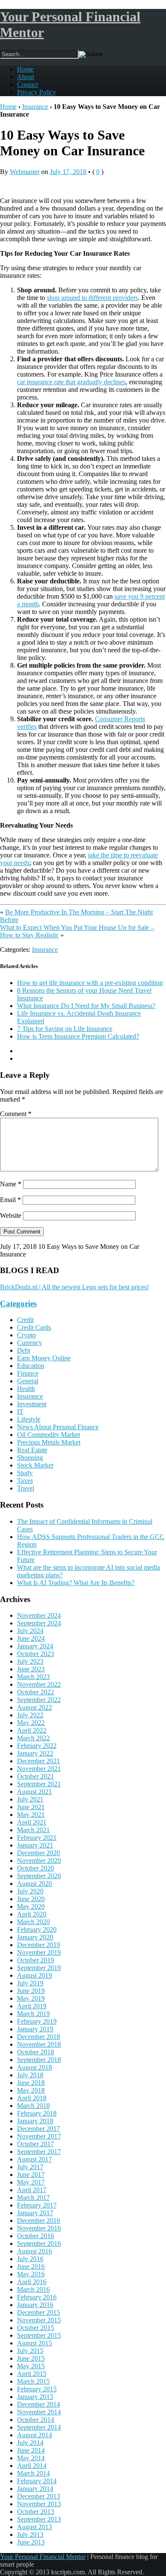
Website (11, 1215)
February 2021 (37, 1838)
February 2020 (37, 1929)
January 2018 (35, 2121)
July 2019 (30, 1983)
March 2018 (33, 2106)
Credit (25, 1320)
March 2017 (33, 2198)
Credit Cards (34, 1327)
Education (31, 1366)
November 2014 (39, 2412)
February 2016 (37, 2297)
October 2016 (36, 2236)
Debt (24, 1350)
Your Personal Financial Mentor (43, 2557)
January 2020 (35, 1937)
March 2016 (33, 2289)
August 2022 (34, 1707)
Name (11, 1184)
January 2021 (35, 1845)
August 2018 (34, 2067)
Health (26, 1389)
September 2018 (39, 2060)
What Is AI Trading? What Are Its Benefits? (76, 1583)
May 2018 (31, 2090)
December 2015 (39, 2312)
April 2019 (32, 2006)
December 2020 (39, 1853)
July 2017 (30, 2167)
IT (20, 1412)
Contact (27, 84)
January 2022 (35, 1753)
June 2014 (31, 2450)
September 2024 (39, 1623)
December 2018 (39, 2037)
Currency (30, 1343)
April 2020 (32, 1914)
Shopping (30, 1458)
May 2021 (31, 1815)
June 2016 (31, 2266)
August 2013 (34, 2527)
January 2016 (35, 2305)
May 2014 (31, 2458)
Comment (16, 1114)
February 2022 (37, 1746)
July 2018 (30, 2075)
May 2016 (31, 2274)
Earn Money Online (44, 1358)
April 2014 (32, 2466)
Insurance (35, 107)
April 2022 (32, 1730)
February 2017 (37, 2205)
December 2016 (39, 2220)
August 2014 (34, 2435)
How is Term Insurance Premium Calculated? (78, 1036)
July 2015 (30, 2351)
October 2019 (36, 1960)
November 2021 (39, 1769)
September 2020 (39, 1876)
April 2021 (32, 1822)
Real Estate (32, 1450)
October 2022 (36, 1692)
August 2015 (34, 2343)
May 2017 (31, 2182)
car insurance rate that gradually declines (71, 382)
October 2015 (36, 2328)
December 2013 (39, 2496)
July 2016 (30, 2259)
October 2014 (36, 2420)
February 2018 (37, 2113)
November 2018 (39, 2044)
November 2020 (39, 1861)
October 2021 (36, 1776)
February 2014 (37, 2481)
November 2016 (39, 2228)
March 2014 (33, 2473)
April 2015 (32, 2374)
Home (25, 69)
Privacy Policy (37, 92)
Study (25, 1473)
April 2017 (32, 2190)
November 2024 (39, 1615)
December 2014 (39, 2404)
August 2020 (34, 1883)
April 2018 (32, 2098)
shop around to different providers (92, 298)
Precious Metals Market (49, 1442)
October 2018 (36, 2052)
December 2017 (39, 2129)
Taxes (25, 1481)
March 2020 (33, 1922)
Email (10, 1200)
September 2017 (39, 2152)
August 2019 (34, 1975)
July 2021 (30, 1799)
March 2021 (33, 1830)
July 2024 (30, 1631)
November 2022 (39, 1684)
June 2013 (31, 2542)
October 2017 (36, 2144)
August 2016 (34, 2251)
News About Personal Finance (58, 1427)
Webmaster (25, 172)
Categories (18, 1304)
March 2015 (33, 2381)
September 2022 (39, 1700)
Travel (26, 1488)
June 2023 (31, 1669)
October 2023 (36, 1654)
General (28, 1381)
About (26, 77)
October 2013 (36, 2512)
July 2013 (30, 2535)
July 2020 (30, 1891)
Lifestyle (29, 1419)
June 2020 (31, 1899)
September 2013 (39, 2519)
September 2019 (39, 1968)
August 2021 (34, 1792)
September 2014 (39, 2427)
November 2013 (39, 2504)
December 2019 (39, 1945)
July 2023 (30, 1661)
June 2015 (31, 2358)
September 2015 (39, 2335)
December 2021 (39, 1761)
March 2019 (33, 2014)
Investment (32, 1404)
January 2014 (35, 2489)
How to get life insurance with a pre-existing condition (90, 983)
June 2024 (31, 1638)
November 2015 (39, 2320)
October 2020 (36, 1868)
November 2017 (39, 2136)
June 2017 (31, 2175)
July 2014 (30, 2443)
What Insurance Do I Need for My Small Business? (86, 1006)
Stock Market (35, 1465)
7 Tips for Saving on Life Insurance (65, 1029)
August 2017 (34, 2159)
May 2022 (31, 1723)
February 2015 (37, 2389)
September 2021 (39, 1784)
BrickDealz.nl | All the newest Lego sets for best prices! (74, 1287)
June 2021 (31, 1807)
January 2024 (35, 1646)
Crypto (26, 1335)
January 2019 (35, 2029)
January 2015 (35, 2397)
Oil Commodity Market (49, 1435)
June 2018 (31, 2083)
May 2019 (31, 1998)
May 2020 (31, 1906)
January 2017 (35, 2213)
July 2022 (30, 1715)
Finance (28, 1373)
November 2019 (39, 1952)
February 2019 (37, 2021)
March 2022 (33, 1738)
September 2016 (39, 2243)
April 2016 (32, 2282)
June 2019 (31, 1991)
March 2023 (33, 1677)
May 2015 (31, 2366)
